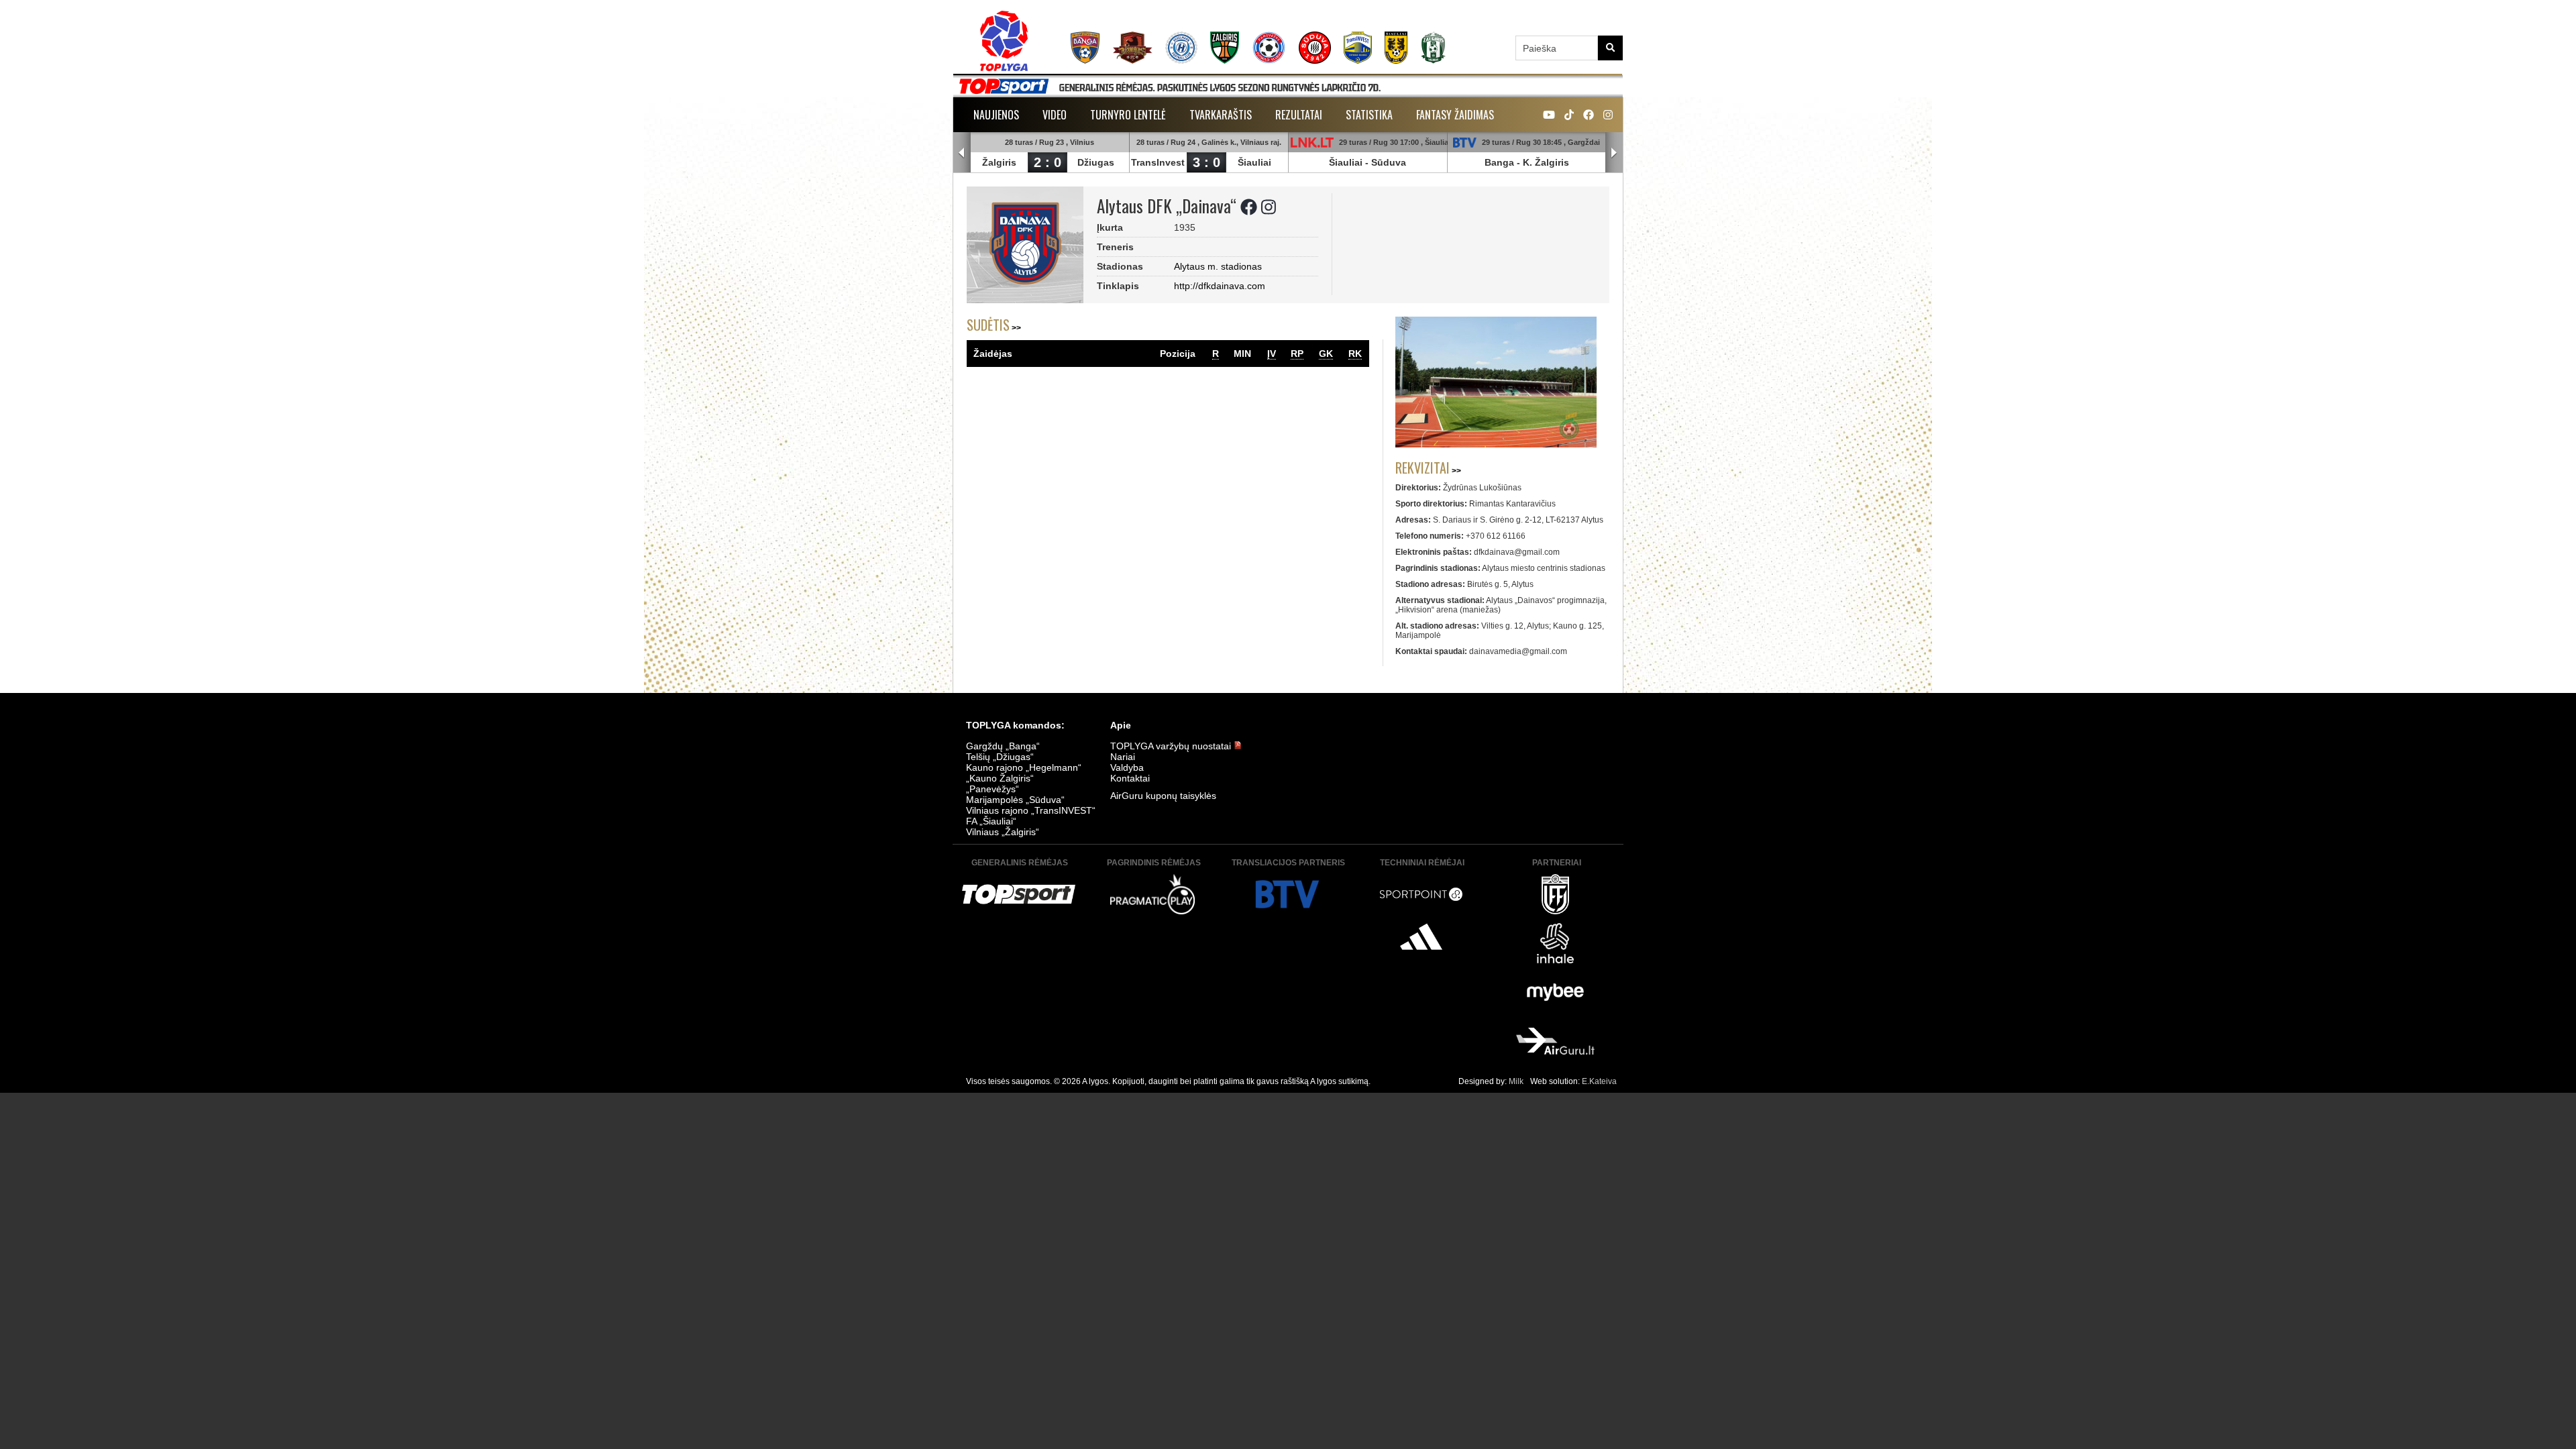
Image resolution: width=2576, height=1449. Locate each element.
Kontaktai (1130, 778)
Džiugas (1096, 162)
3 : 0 (1206, 162)
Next (1614, 153)
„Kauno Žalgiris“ (1000, 778)
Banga (1499, 162)
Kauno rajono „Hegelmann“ (1024, 767)
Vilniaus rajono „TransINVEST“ (1031, 810)
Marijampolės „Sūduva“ (1015, 800)
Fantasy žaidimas (1455, 115)
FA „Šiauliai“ (991, 821)
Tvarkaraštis (1221, 115)
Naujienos (996, 115)
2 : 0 (1048, 162)
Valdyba (1127, 767)
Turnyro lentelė (1128, 115)
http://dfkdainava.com (1220, 286)
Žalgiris (999, 162)
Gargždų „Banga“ (1003, 746)
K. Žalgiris (1546, 162)
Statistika (1369, 115)
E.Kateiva (1599, 1081)
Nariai (1123, 757)
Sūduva (1389, 162)
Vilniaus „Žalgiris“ (1003, 832)
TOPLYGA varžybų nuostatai (1172, 746)
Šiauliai (1254, 162)
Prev (962, 153)
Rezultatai (1299, 115)
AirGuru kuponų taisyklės (1163, 796)
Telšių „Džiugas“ (1000, 757)
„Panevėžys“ (992, 789)
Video (1055, 115)
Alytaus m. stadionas (1218, 266)
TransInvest (1158, 162)
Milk (1516, 1081)
